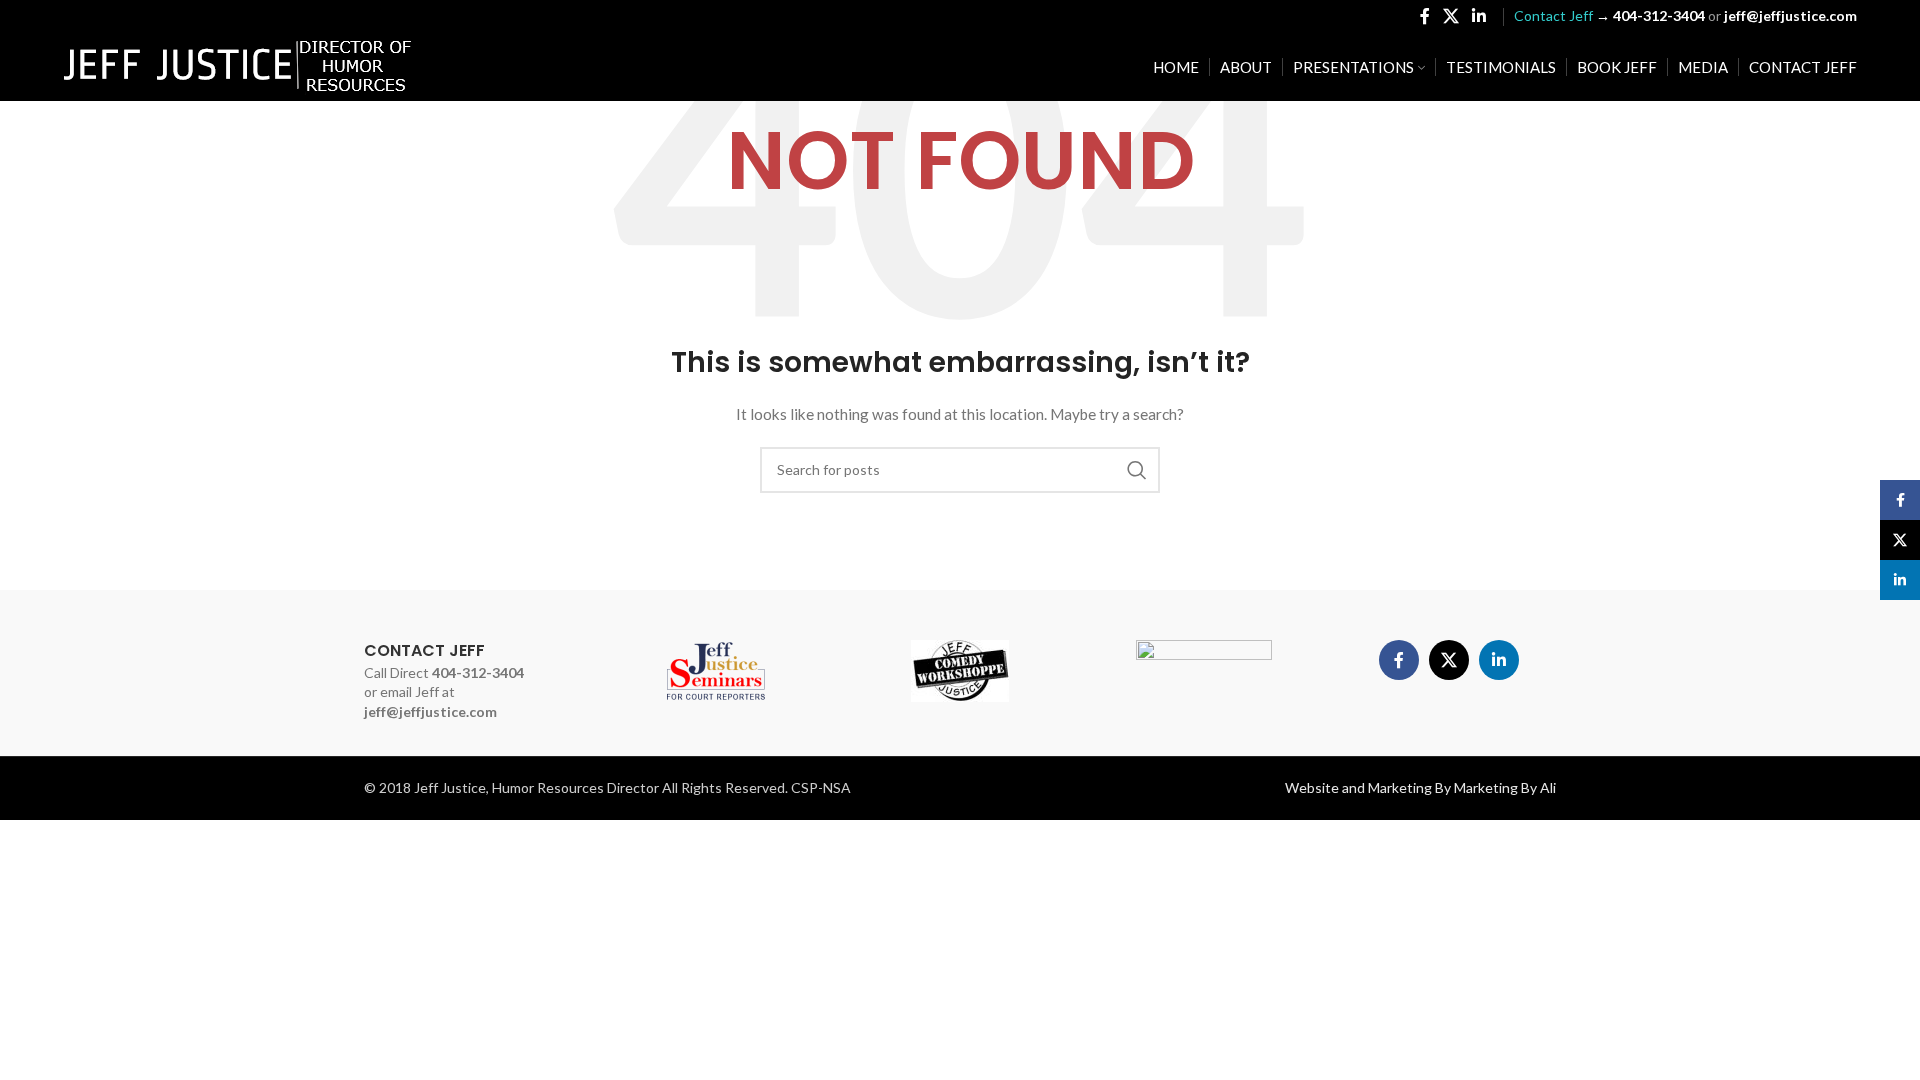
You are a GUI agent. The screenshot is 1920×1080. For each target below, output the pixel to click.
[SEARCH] (1137, 470)
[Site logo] (238, 65)
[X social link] (1450, 16)
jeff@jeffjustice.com (430, 711)
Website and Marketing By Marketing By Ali (1420, 787)
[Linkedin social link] (1479, 16)
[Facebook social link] (1424, 16)
